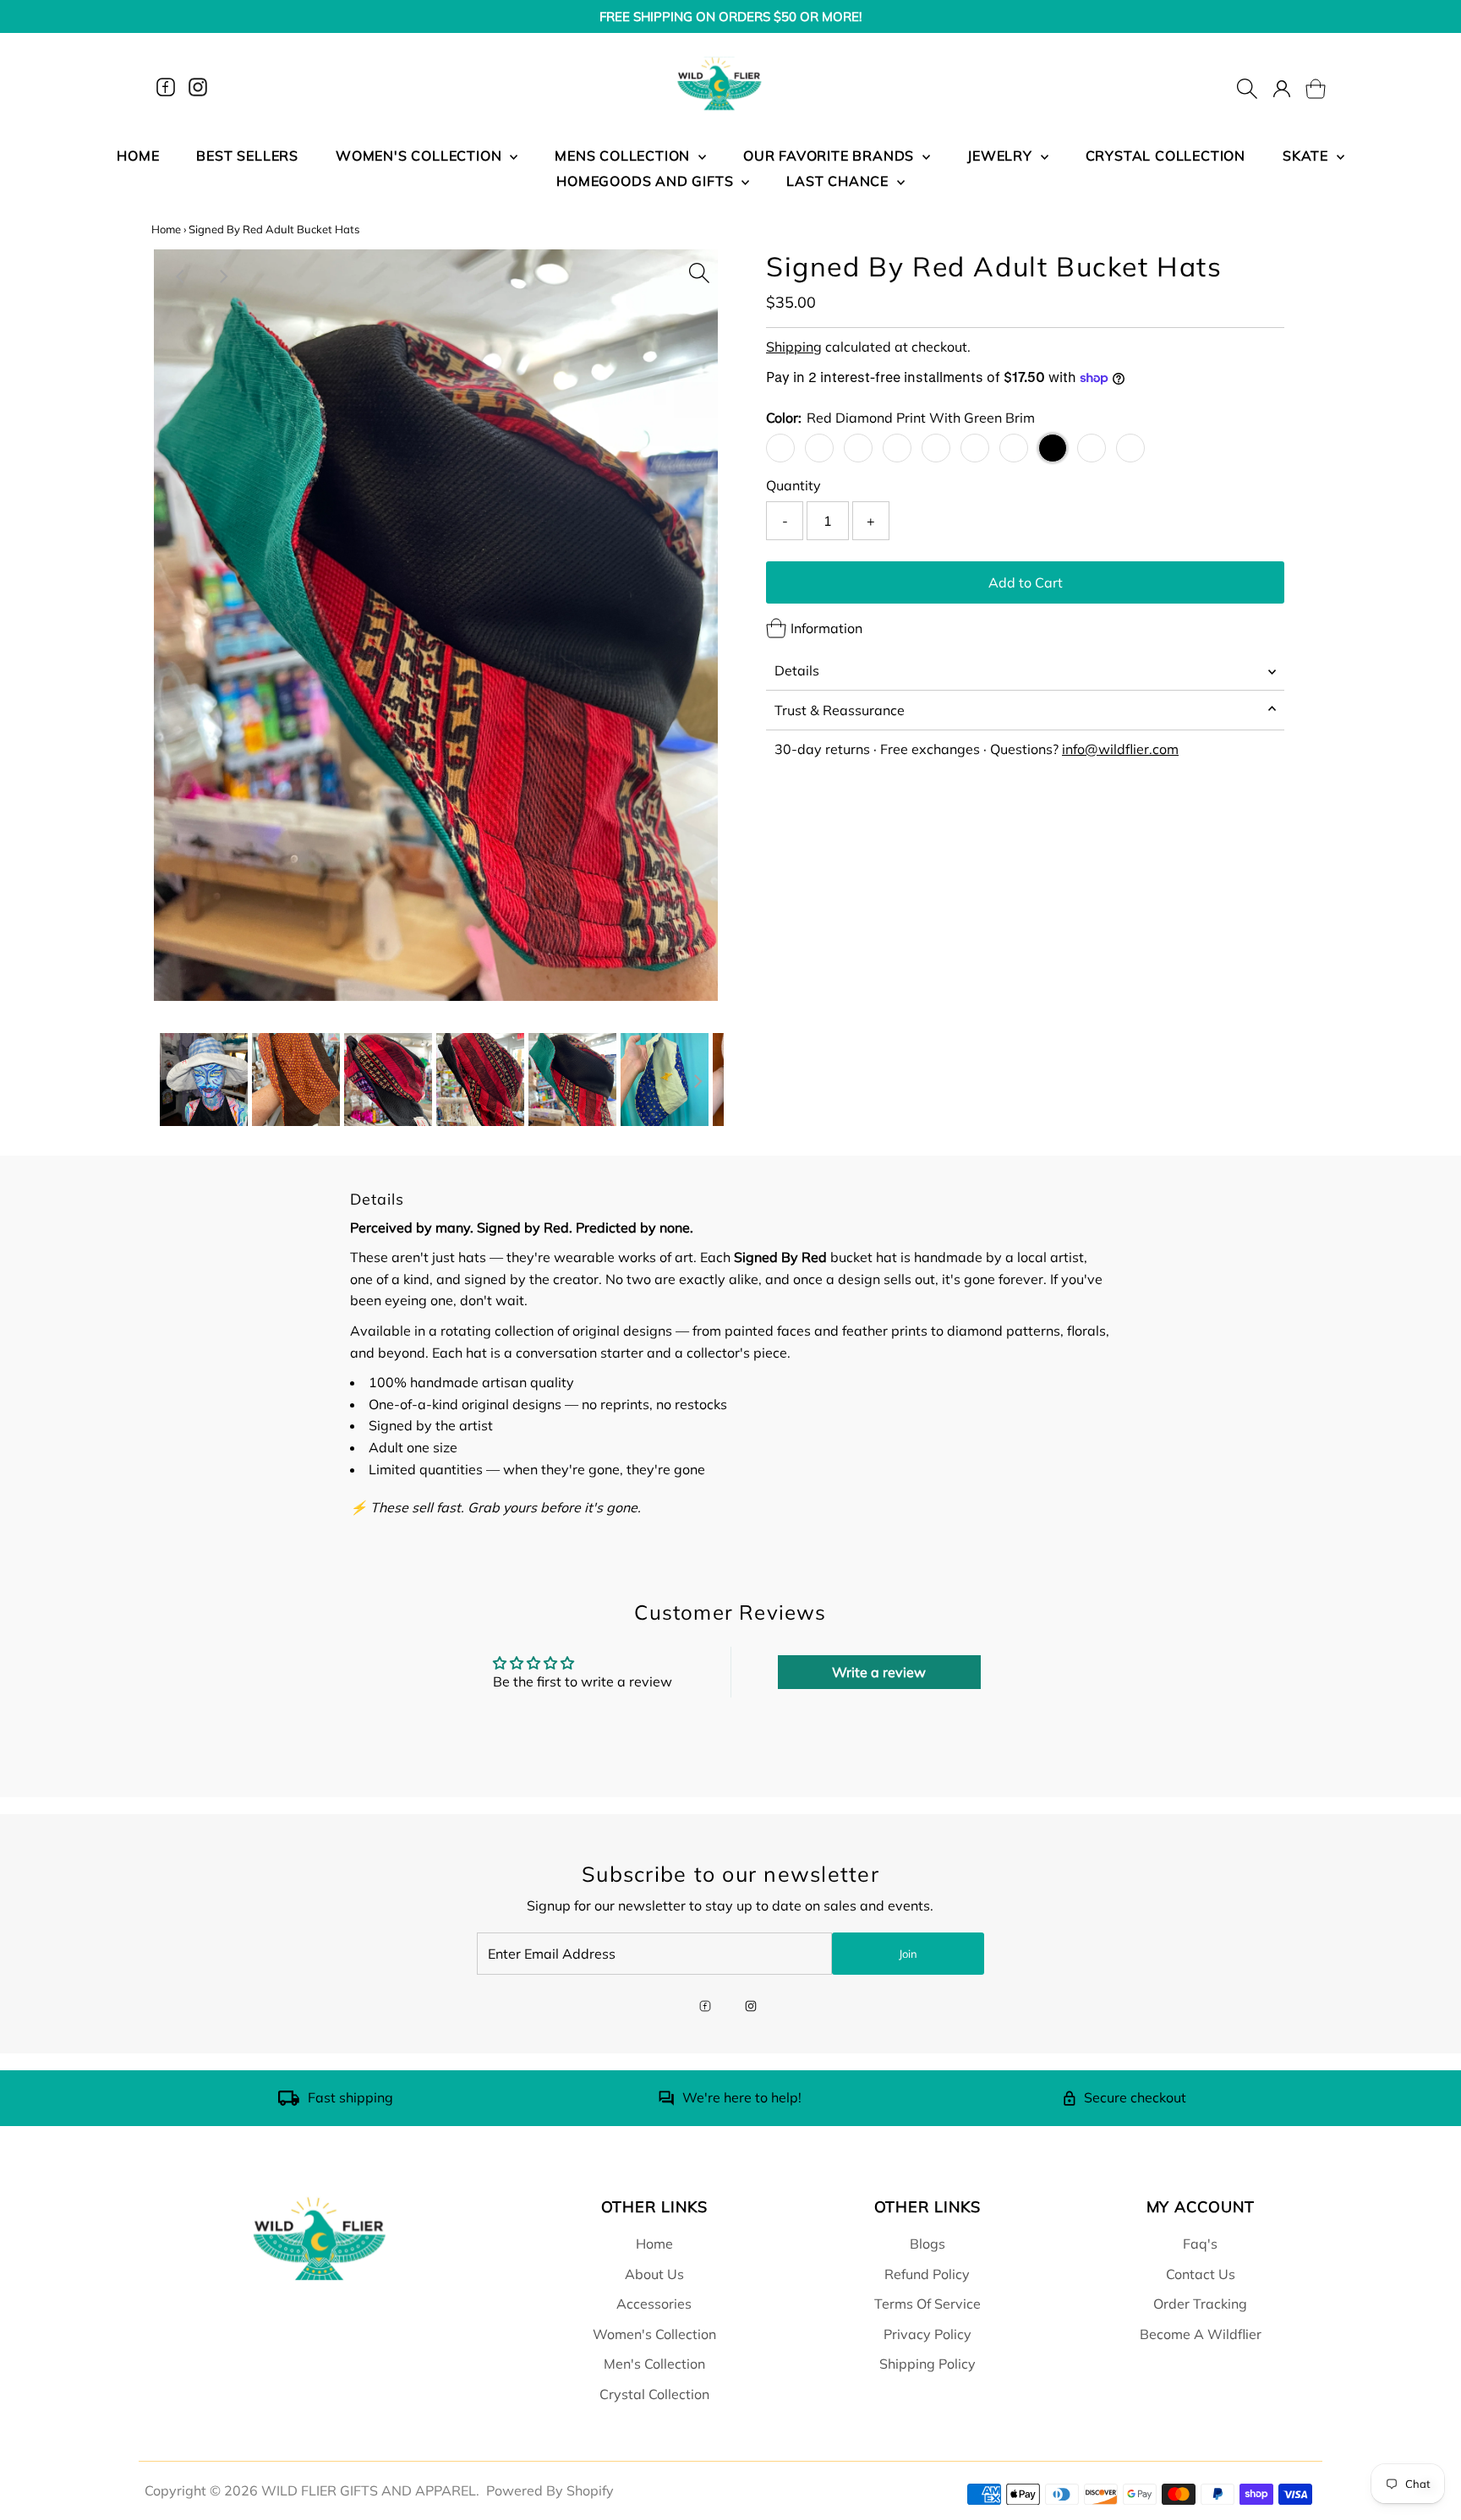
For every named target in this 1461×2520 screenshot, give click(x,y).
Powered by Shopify (550, 2490)
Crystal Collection (654, 2394)
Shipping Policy (927, 2364)
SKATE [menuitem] (1308, 156)
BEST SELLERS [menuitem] (247, 156)
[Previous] (181, 276)
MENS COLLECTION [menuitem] (624, 156)
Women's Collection (654, 2334)
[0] (1305, 87)
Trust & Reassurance (840, 710)
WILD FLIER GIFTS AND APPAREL (369, 2490)
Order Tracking (1200, 2304)
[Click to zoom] (699, 268)
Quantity (793, 485)
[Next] (222, 276)
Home (166, 229)
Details (797, 670)
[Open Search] (1247, 87)
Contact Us (1201, 2274)
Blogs (927, 2244)
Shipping (794, 347)
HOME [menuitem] (138, 156)
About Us (654, 2274)
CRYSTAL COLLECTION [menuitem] (1166, 156)
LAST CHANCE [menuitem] (840, 181)
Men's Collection (654, 2364)
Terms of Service (927, 2304)
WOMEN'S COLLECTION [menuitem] (421, 156)
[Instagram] (198, 87)
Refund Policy (927, 2274)
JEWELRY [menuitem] (1001, 156)
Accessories (654, 2304)
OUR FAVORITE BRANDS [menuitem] (831, 156)
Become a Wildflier (1201, 2334)
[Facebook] (166, 87)
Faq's (1200, 2244)
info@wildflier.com (1120, 749)
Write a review (879, 1672)
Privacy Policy (927, 2334)
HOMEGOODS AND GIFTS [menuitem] (647, 181)
